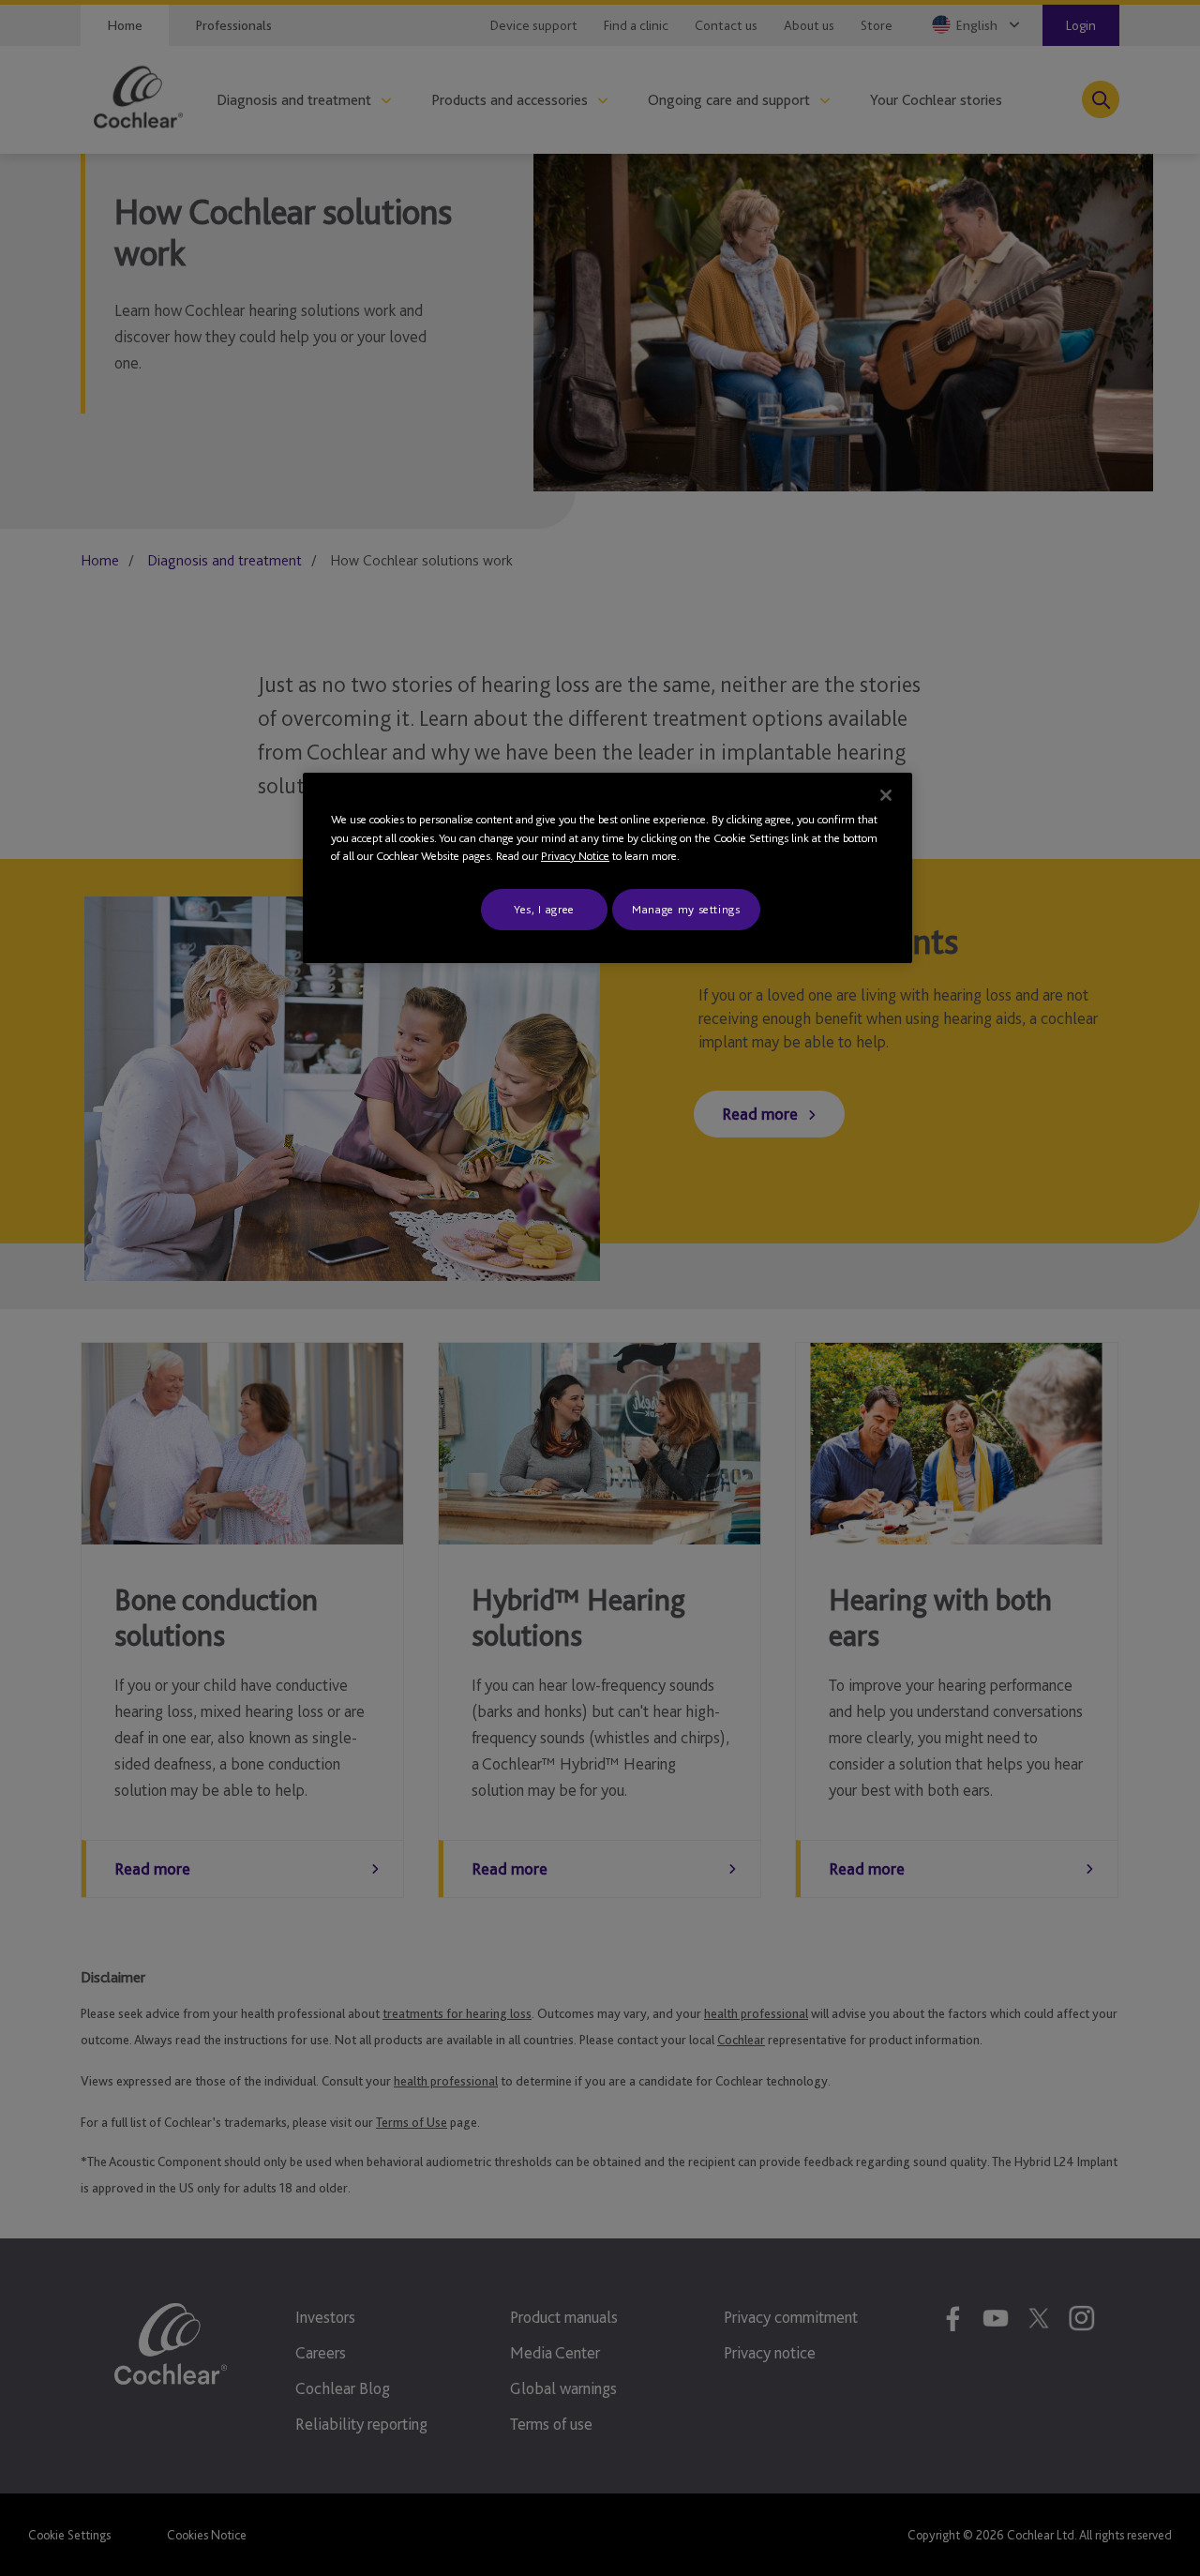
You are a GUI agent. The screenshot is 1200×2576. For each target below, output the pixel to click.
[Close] (886, 795)
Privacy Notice (575, 856)
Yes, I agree (544, 909)
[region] (607, 868)
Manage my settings (686, 909)
